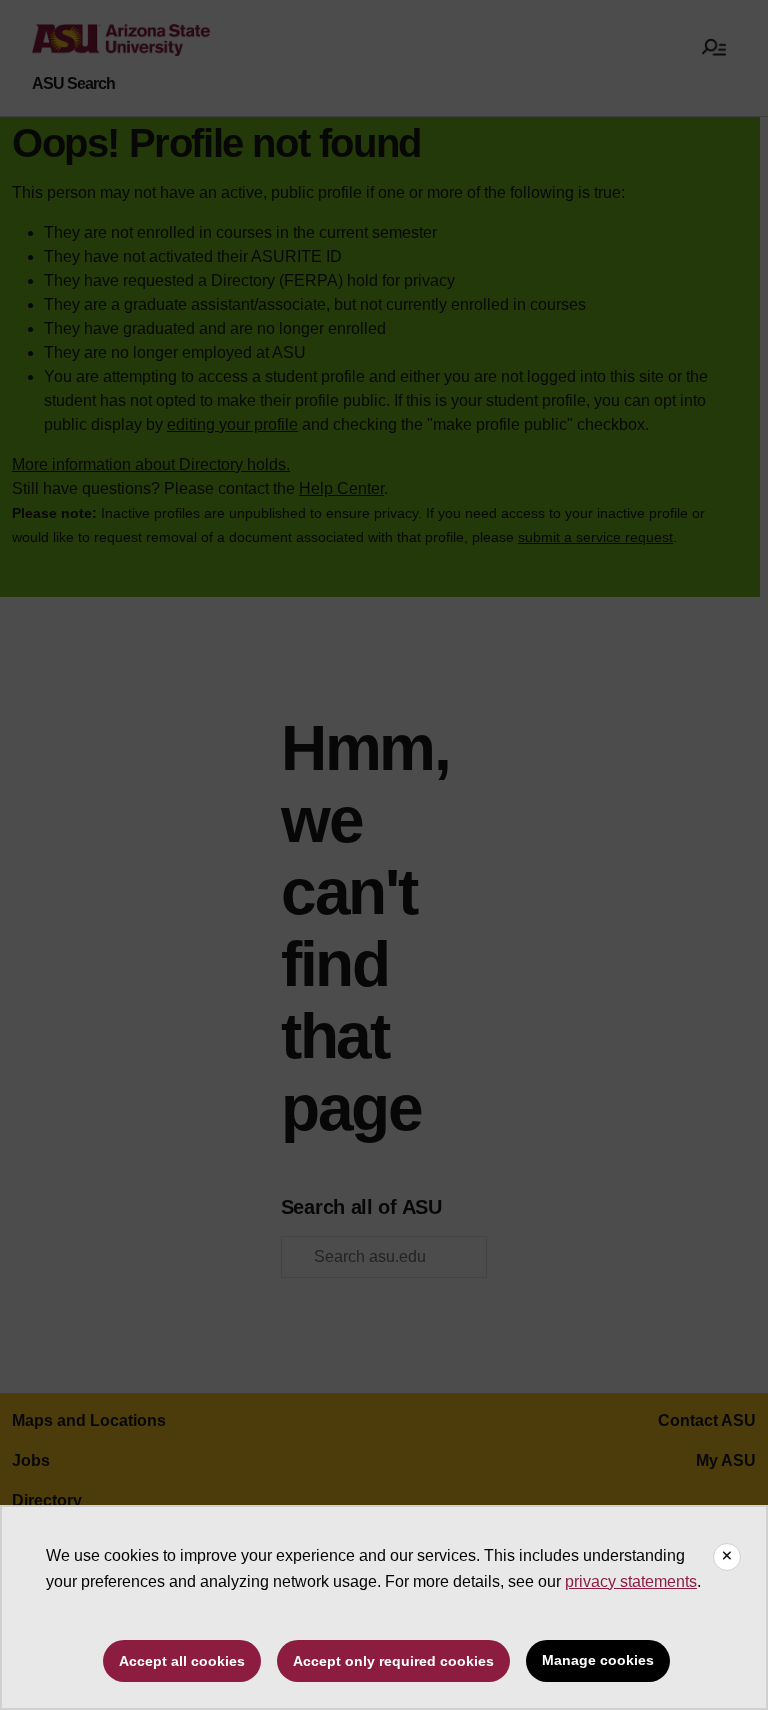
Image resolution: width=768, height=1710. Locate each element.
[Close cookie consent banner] (727, 1557)
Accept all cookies (182, 1661)
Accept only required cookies (393, 1661)
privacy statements (631, 1581)
